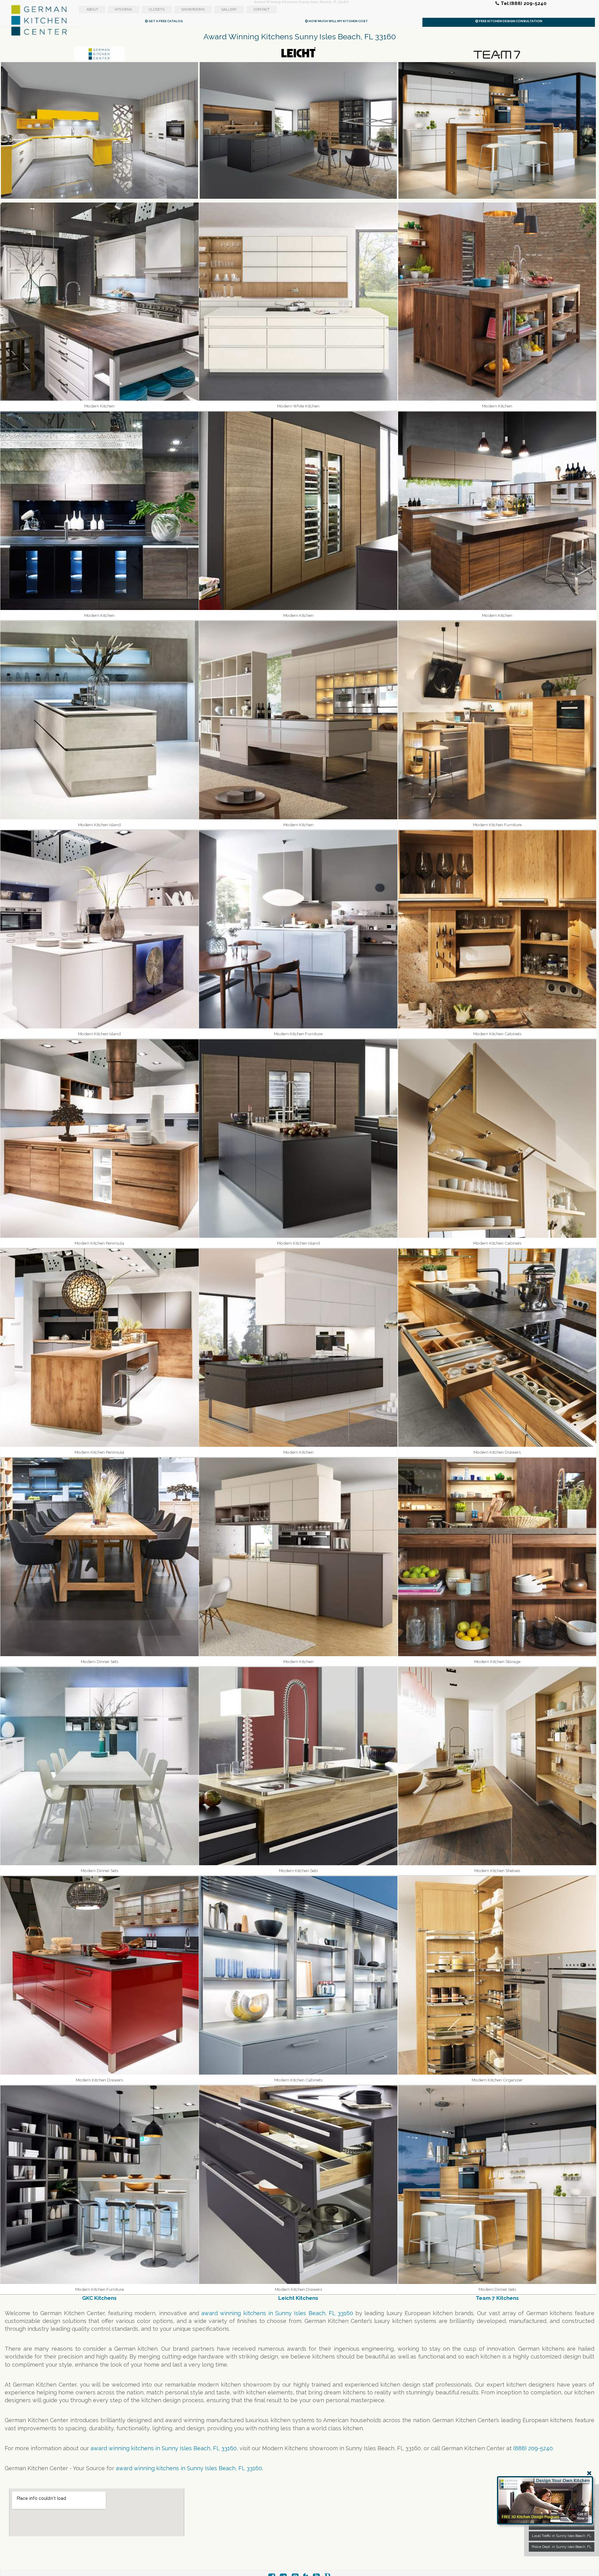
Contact (262, 10)
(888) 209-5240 (533, 2448)
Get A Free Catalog (165, 21)
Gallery (229, 10)
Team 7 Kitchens (497, 2298)
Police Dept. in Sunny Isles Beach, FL (562, 2547)
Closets (157, 10)
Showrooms (193, 10)
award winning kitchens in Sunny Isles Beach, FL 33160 (277, 2313)
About (92, 10)
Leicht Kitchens (298, 2298)
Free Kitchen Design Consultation (510, 21)
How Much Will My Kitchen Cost (338, 21)
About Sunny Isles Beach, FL (562, 2525)
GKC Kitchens (99, 2298)
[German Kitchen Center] (39, 35)
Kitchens (123, 10)
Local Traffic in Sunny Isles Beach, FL (562, 2536)
